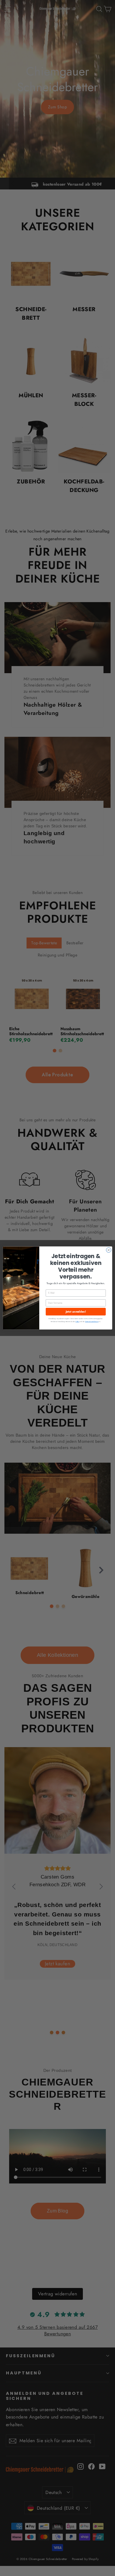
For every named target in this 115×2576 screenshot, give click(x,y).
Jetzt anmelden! (76, 1312)
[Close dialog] (109, 1250)
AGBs (77, 1322)
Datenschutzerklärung (92, 1322)
